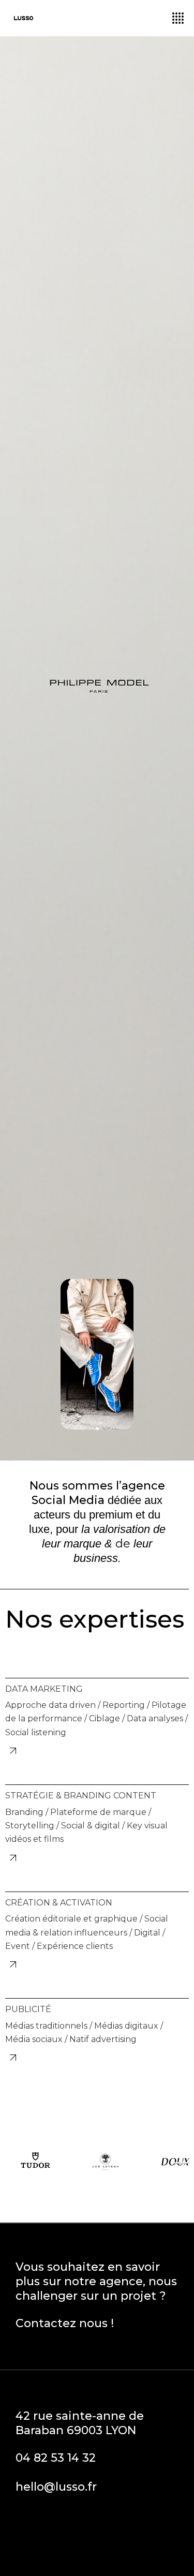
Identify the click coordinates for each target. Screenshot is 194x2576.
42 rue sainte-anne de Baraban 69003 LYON (80, 2423)
